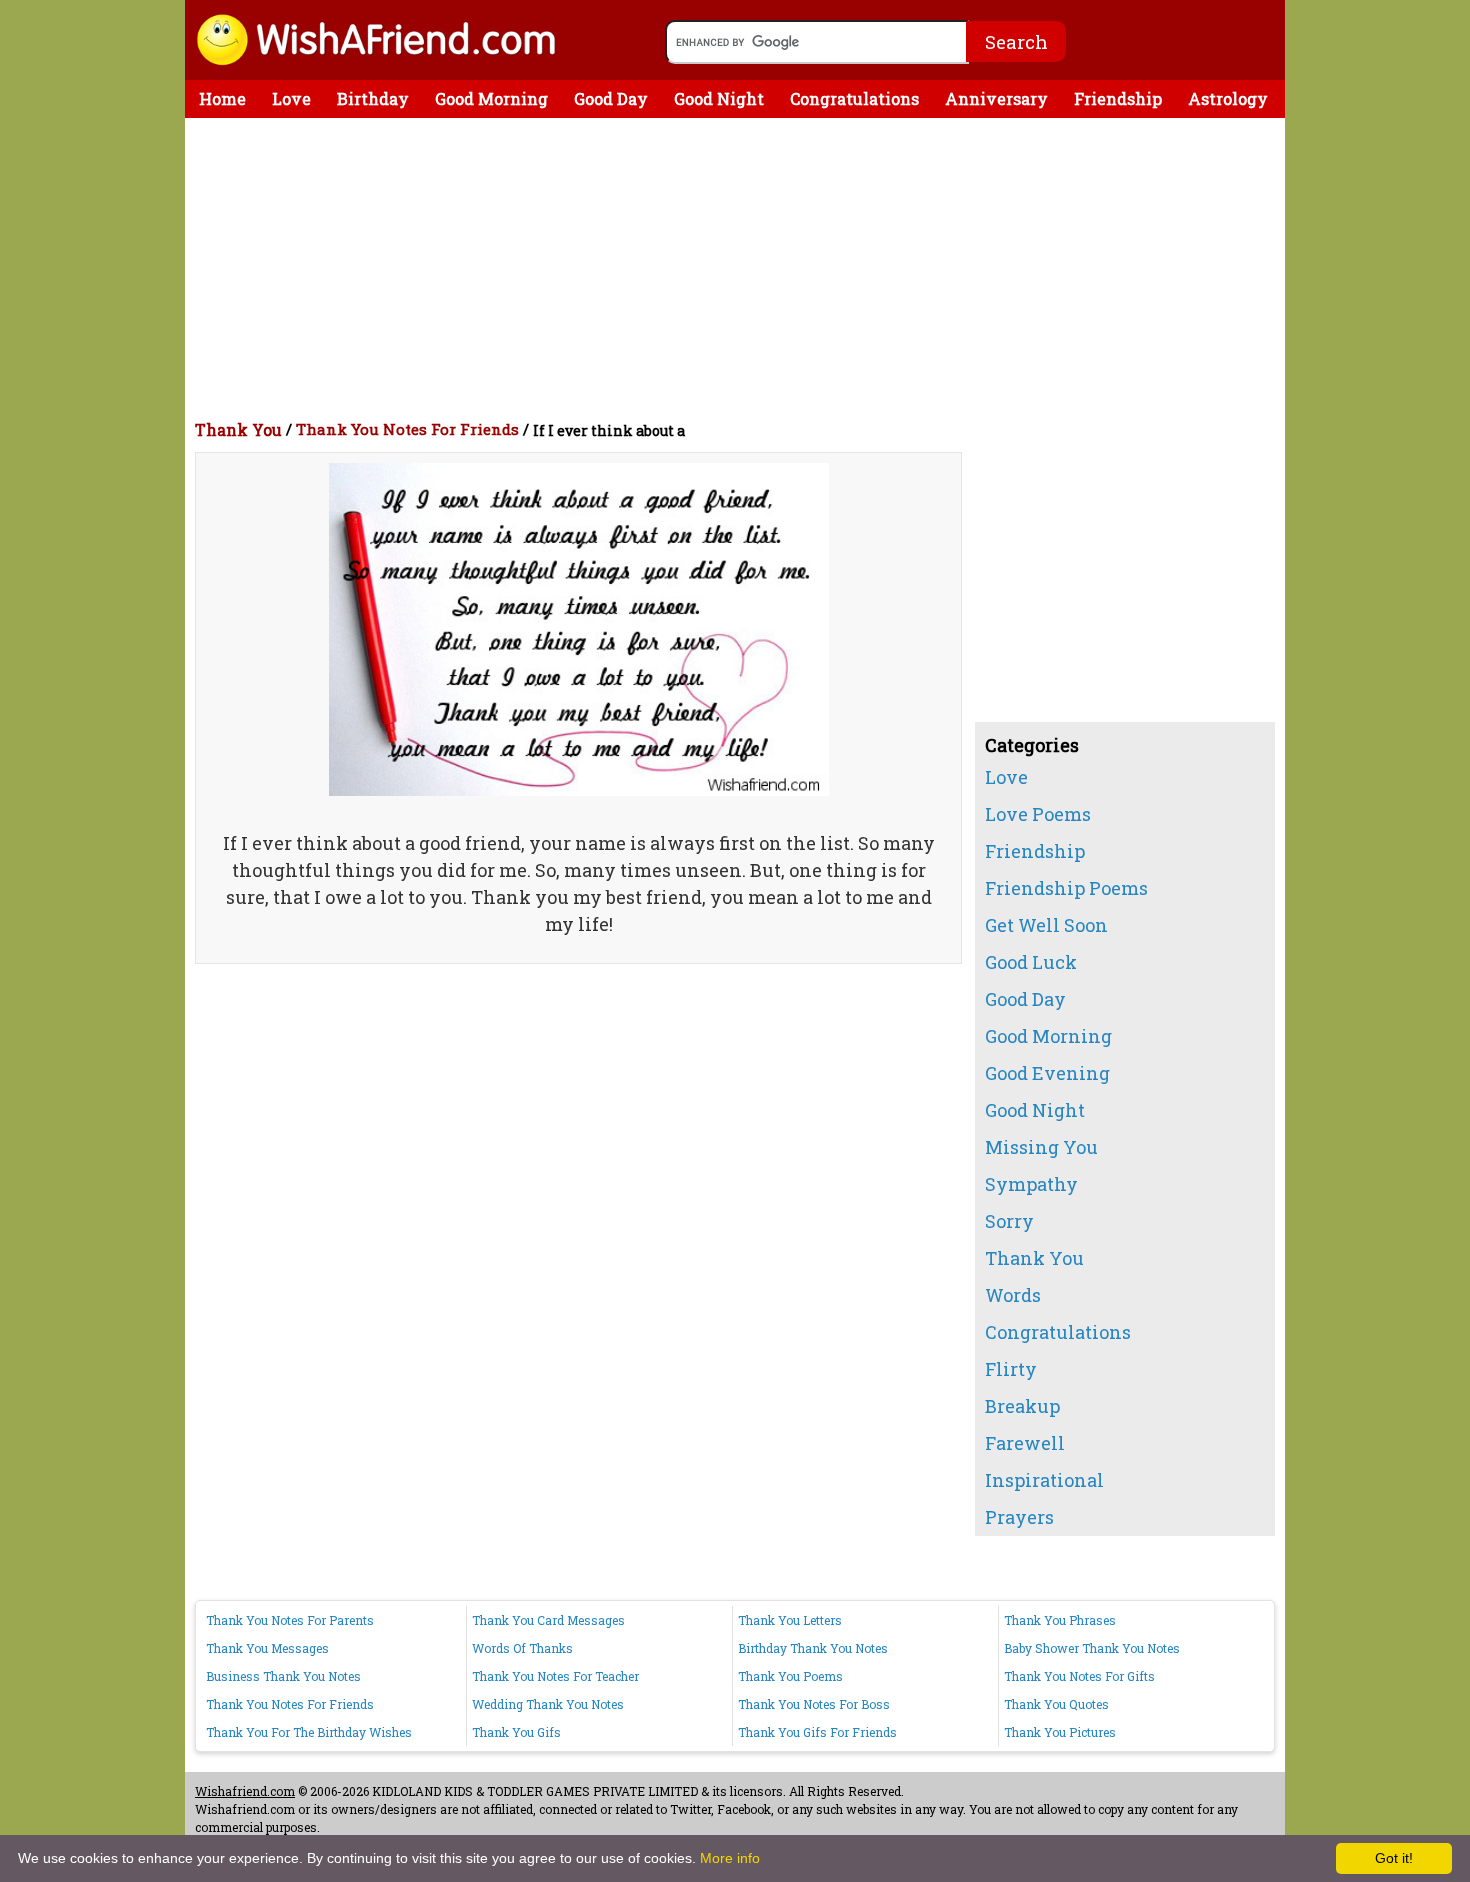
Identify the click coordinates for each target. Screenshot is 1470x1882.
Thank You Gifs (516, 1732)
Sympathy (1031, 1184)
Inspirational (1044, 1480)
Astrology (1228, 98)
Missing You (1041, 1147)
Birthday (373, 98)
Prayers (1019, 1517)
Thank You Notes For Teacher (555, 1676)
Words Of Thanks (522, 1648)
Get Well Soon (1046, 925)
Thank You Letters (790, 1620)
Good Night (719, 98)
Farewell (1025, 1443)
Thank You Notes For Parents (290, 1620)
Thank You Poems (790, 1676)
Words (1013, 1295)
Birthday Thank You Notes (813, 1648)
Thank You (238, 429)
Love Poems (1038, 814)
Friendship (1118, 98)
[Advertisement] (740, 268)
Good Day (611, 98)
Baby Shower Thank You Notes (1092, 1648)
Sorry (1009, 1221)
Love (291, 98)
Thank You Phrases (1060, 1620)
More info (730, 1858)
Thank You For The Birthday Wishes (309, 1732)
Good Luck (1031, 962)
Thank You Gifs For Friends (817, 1732)
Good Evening (1047, 1073)
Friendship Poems (1066, 888)
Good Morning (491, 98)
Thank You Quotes (1056, 1704)
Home (222, 98)
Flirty (1011, 1369)
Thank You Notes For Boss (814, 1704)
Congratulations (854, 98)
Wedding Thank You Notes (548, 1704)
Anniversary (996, 98)
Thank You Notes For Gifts (1079, 1676)
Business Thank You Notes (283, 1676)
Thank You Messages (267, 1648)
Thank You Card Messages (548, 1620)
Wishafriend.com (245, 1791)
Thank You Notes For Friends (407, 429)
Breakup (1022, 1406)
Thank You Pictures (1060, 1732)
